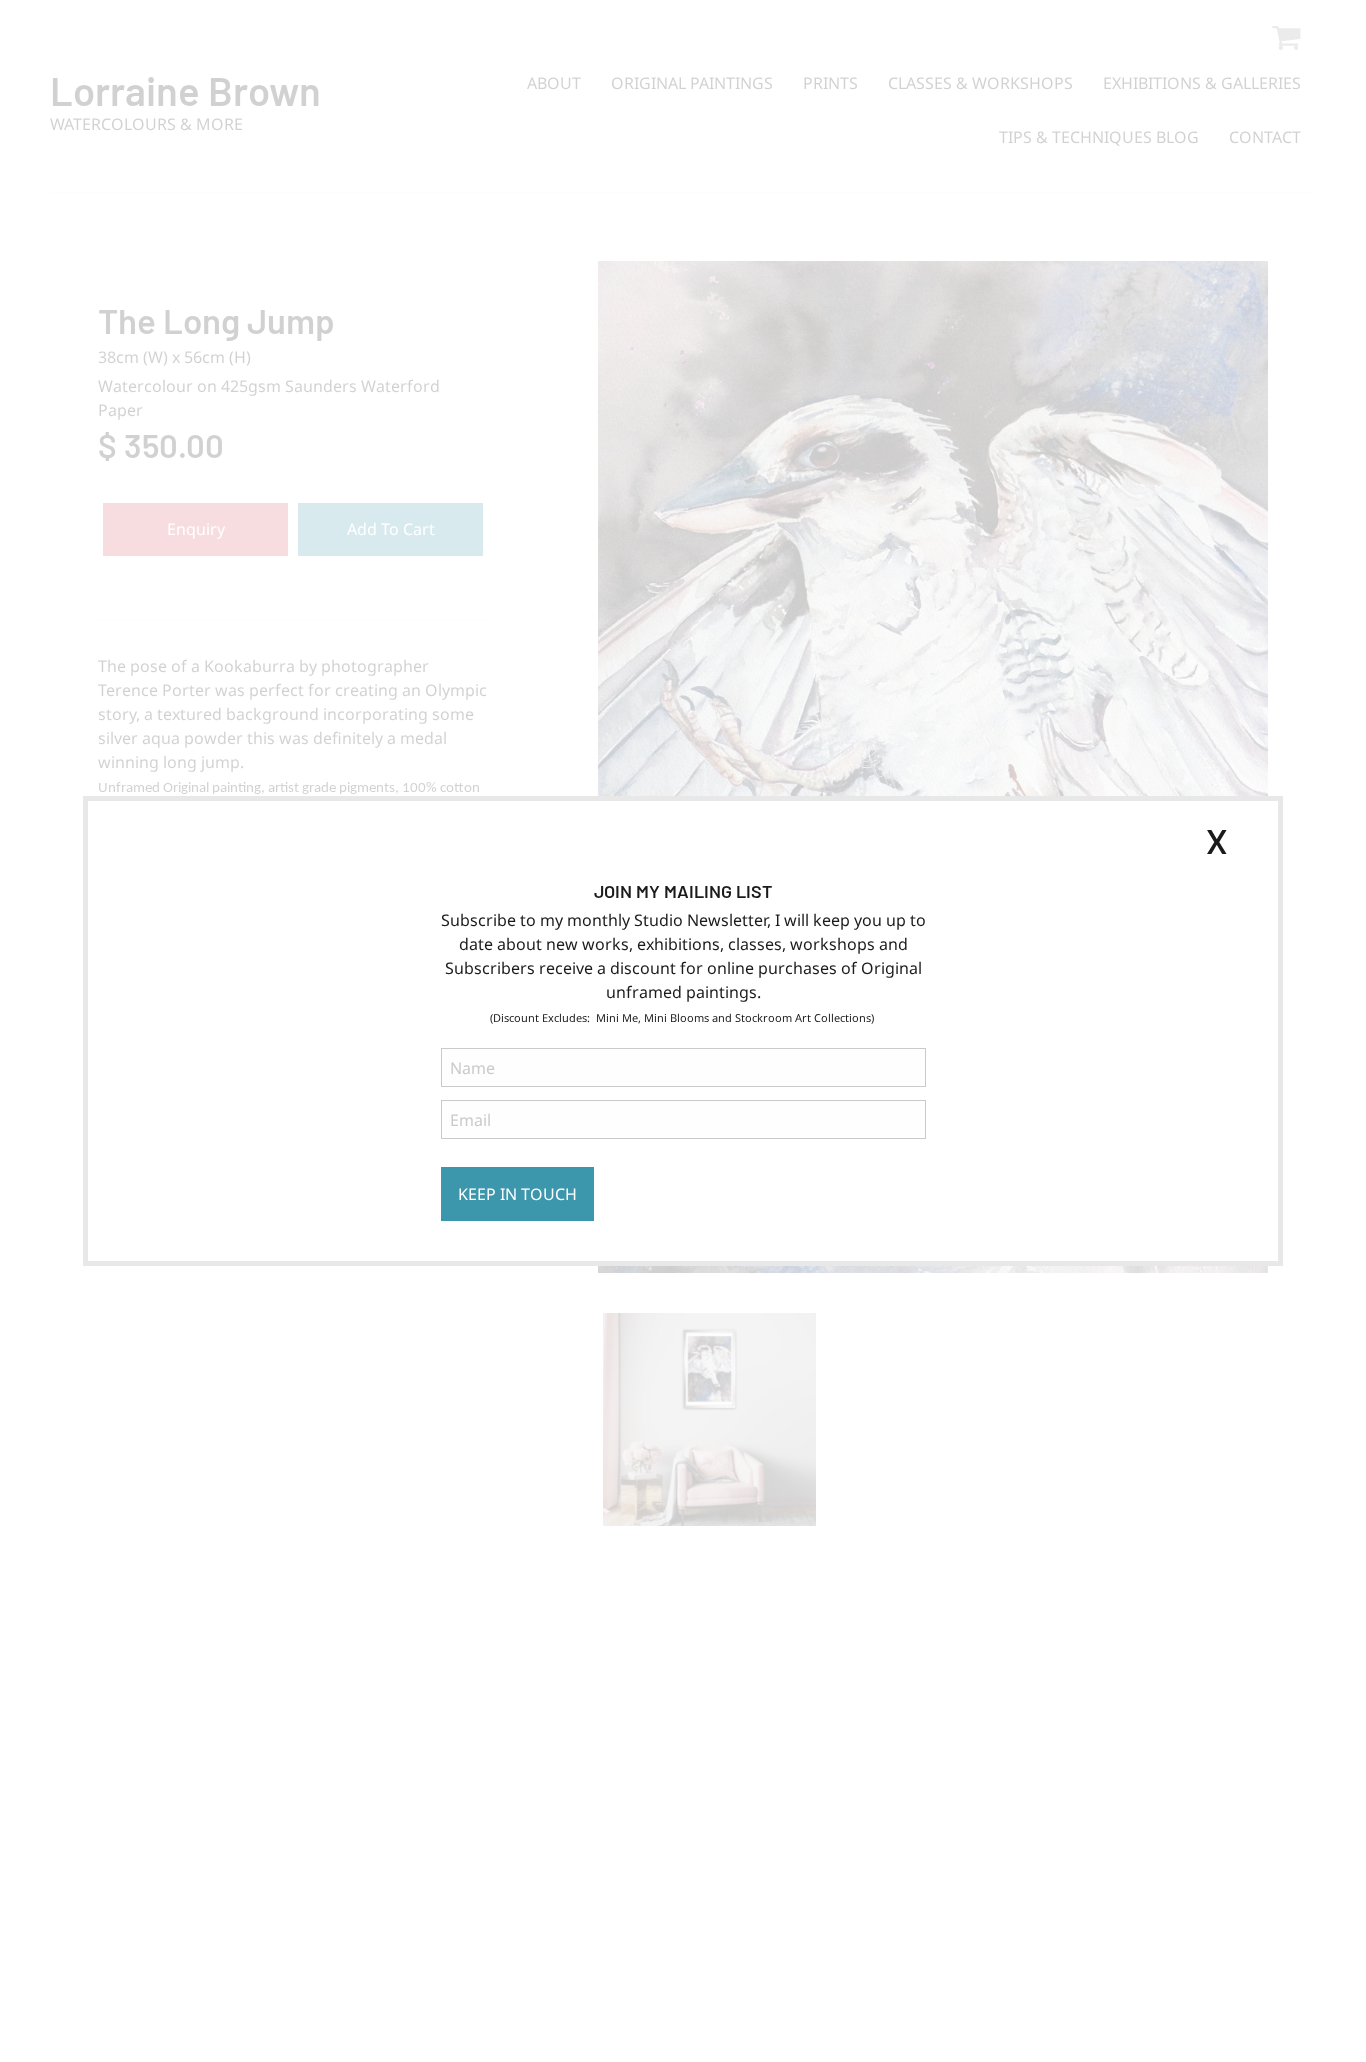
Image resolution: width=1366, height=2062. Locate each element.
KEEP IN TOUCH (517, 1194)
